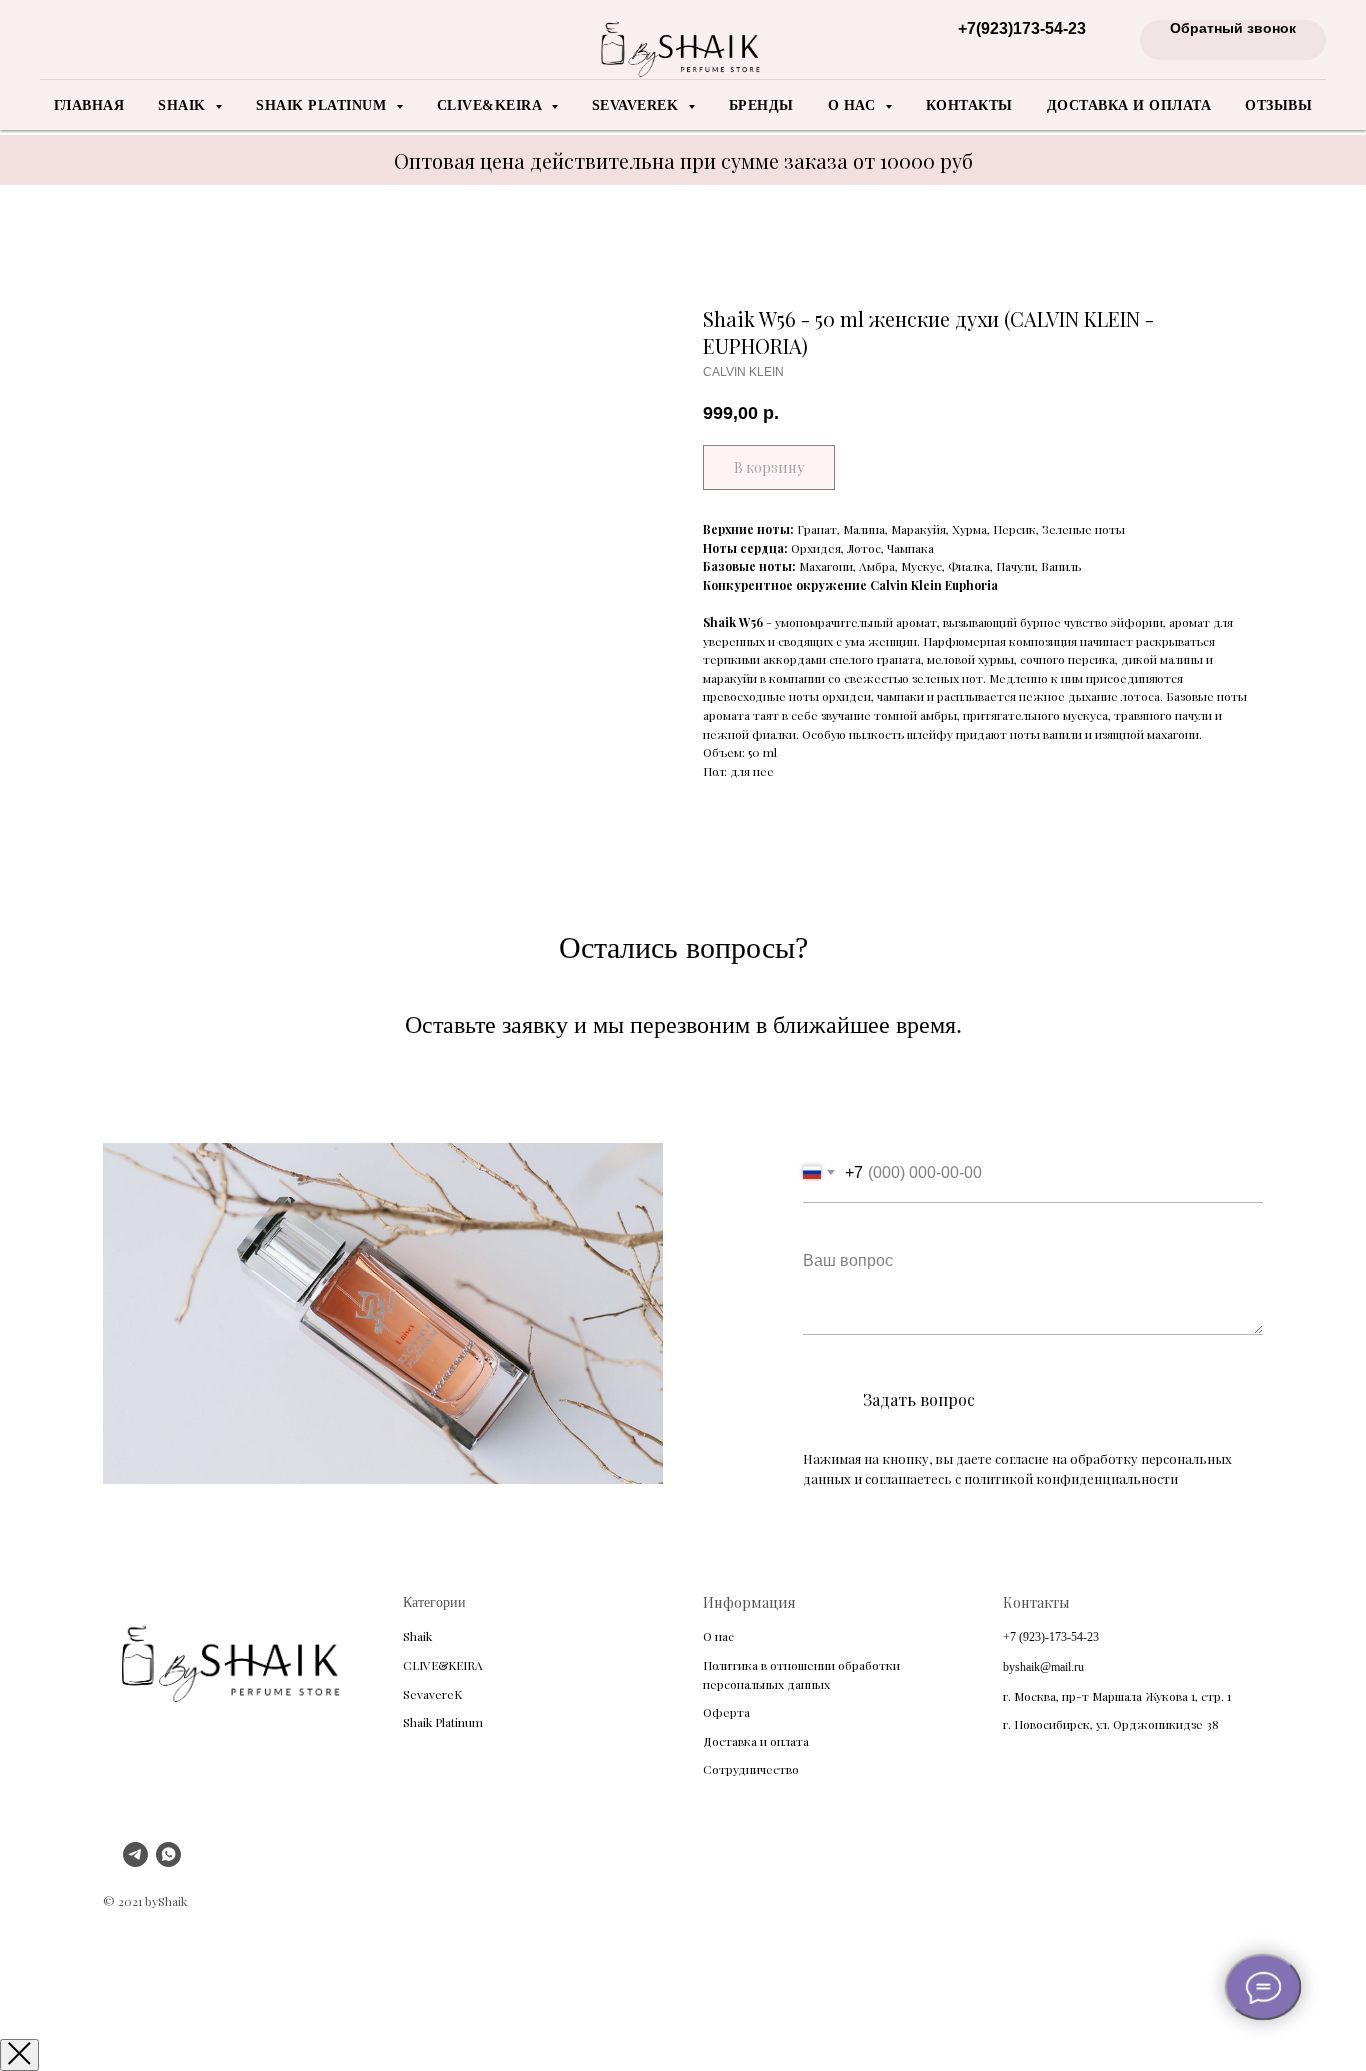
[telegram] (135, 1861)
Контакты (969, 105)
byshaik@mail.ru (1043, 1667)
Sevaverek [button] (637, 105)
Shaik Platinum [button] (323, 105)
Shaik (417, 1636)
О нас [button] (854, 105)
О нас (718, 1636)
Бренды (761, 105)
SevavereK (432, 1694)
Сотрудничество (751, 1769)
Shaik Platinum (443, 1722)
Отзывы (1278, 105)
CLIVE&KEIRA (443, 1665)
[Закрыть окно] (19, 2055)
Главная (89, 105)
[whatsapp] (168, 1861)
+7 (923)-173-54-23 (1051, 1637)
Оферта (726, 1712)
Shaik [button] (184, 105)
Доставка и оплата (1129, 105)
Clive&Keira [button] (491, 105)
